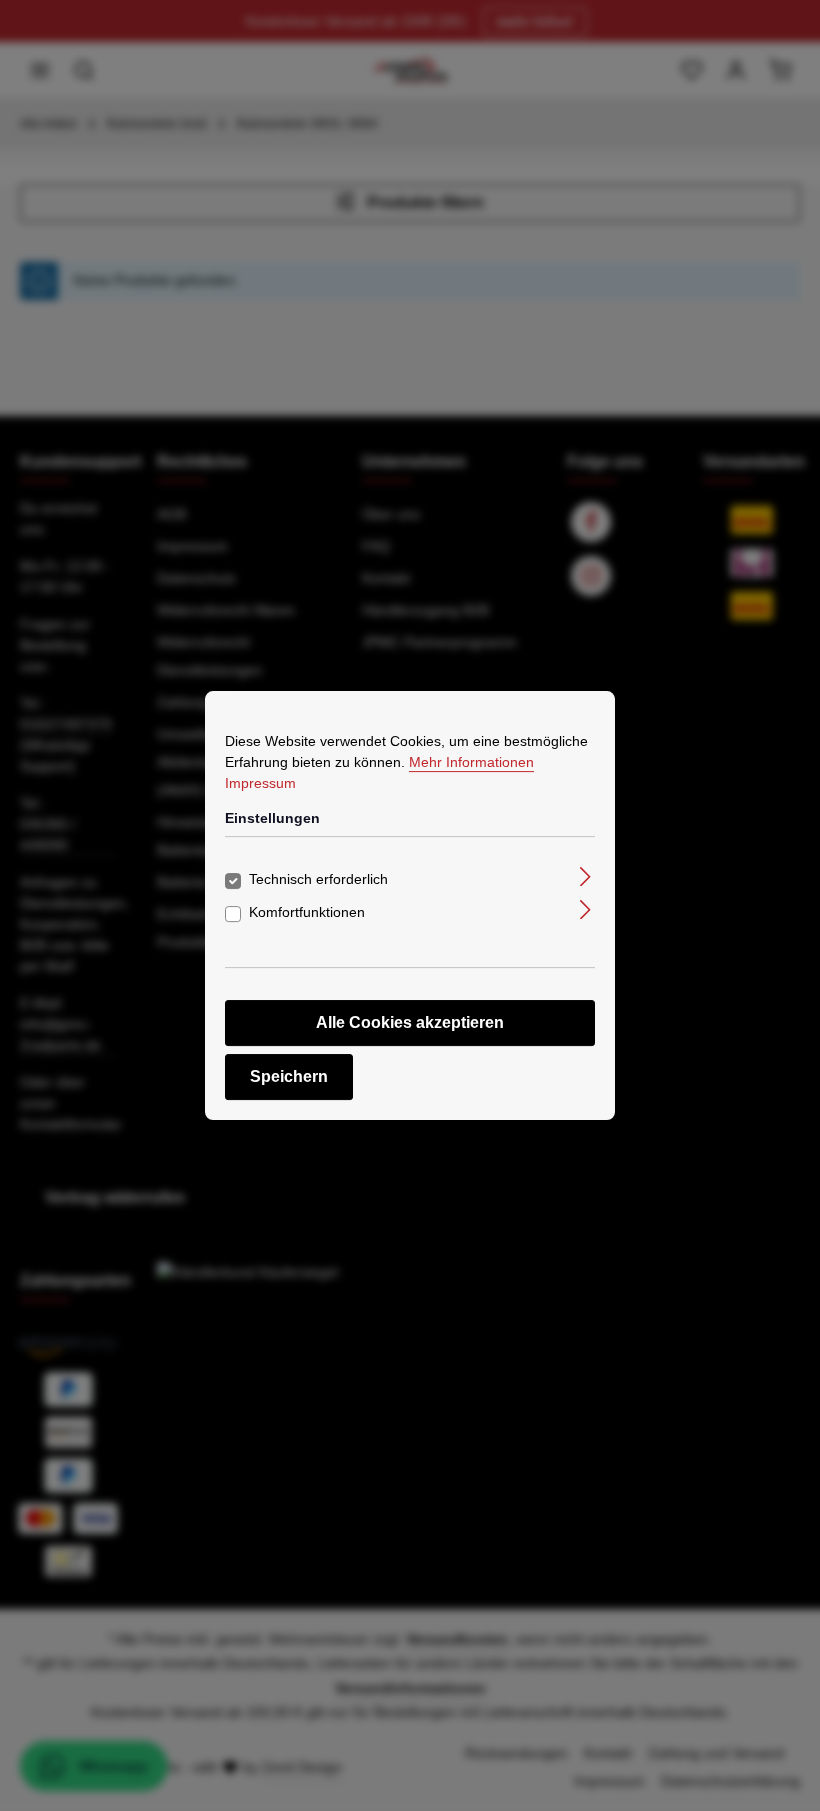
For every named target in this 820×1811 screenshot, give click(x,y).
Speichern (289, 1076)
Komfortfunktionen (307, 912)
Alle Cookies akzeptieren (410, 1022)
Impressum (260, 783)
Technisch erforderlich (318, 879)
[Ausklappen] (585, 875)
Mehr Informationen (471, 762)
